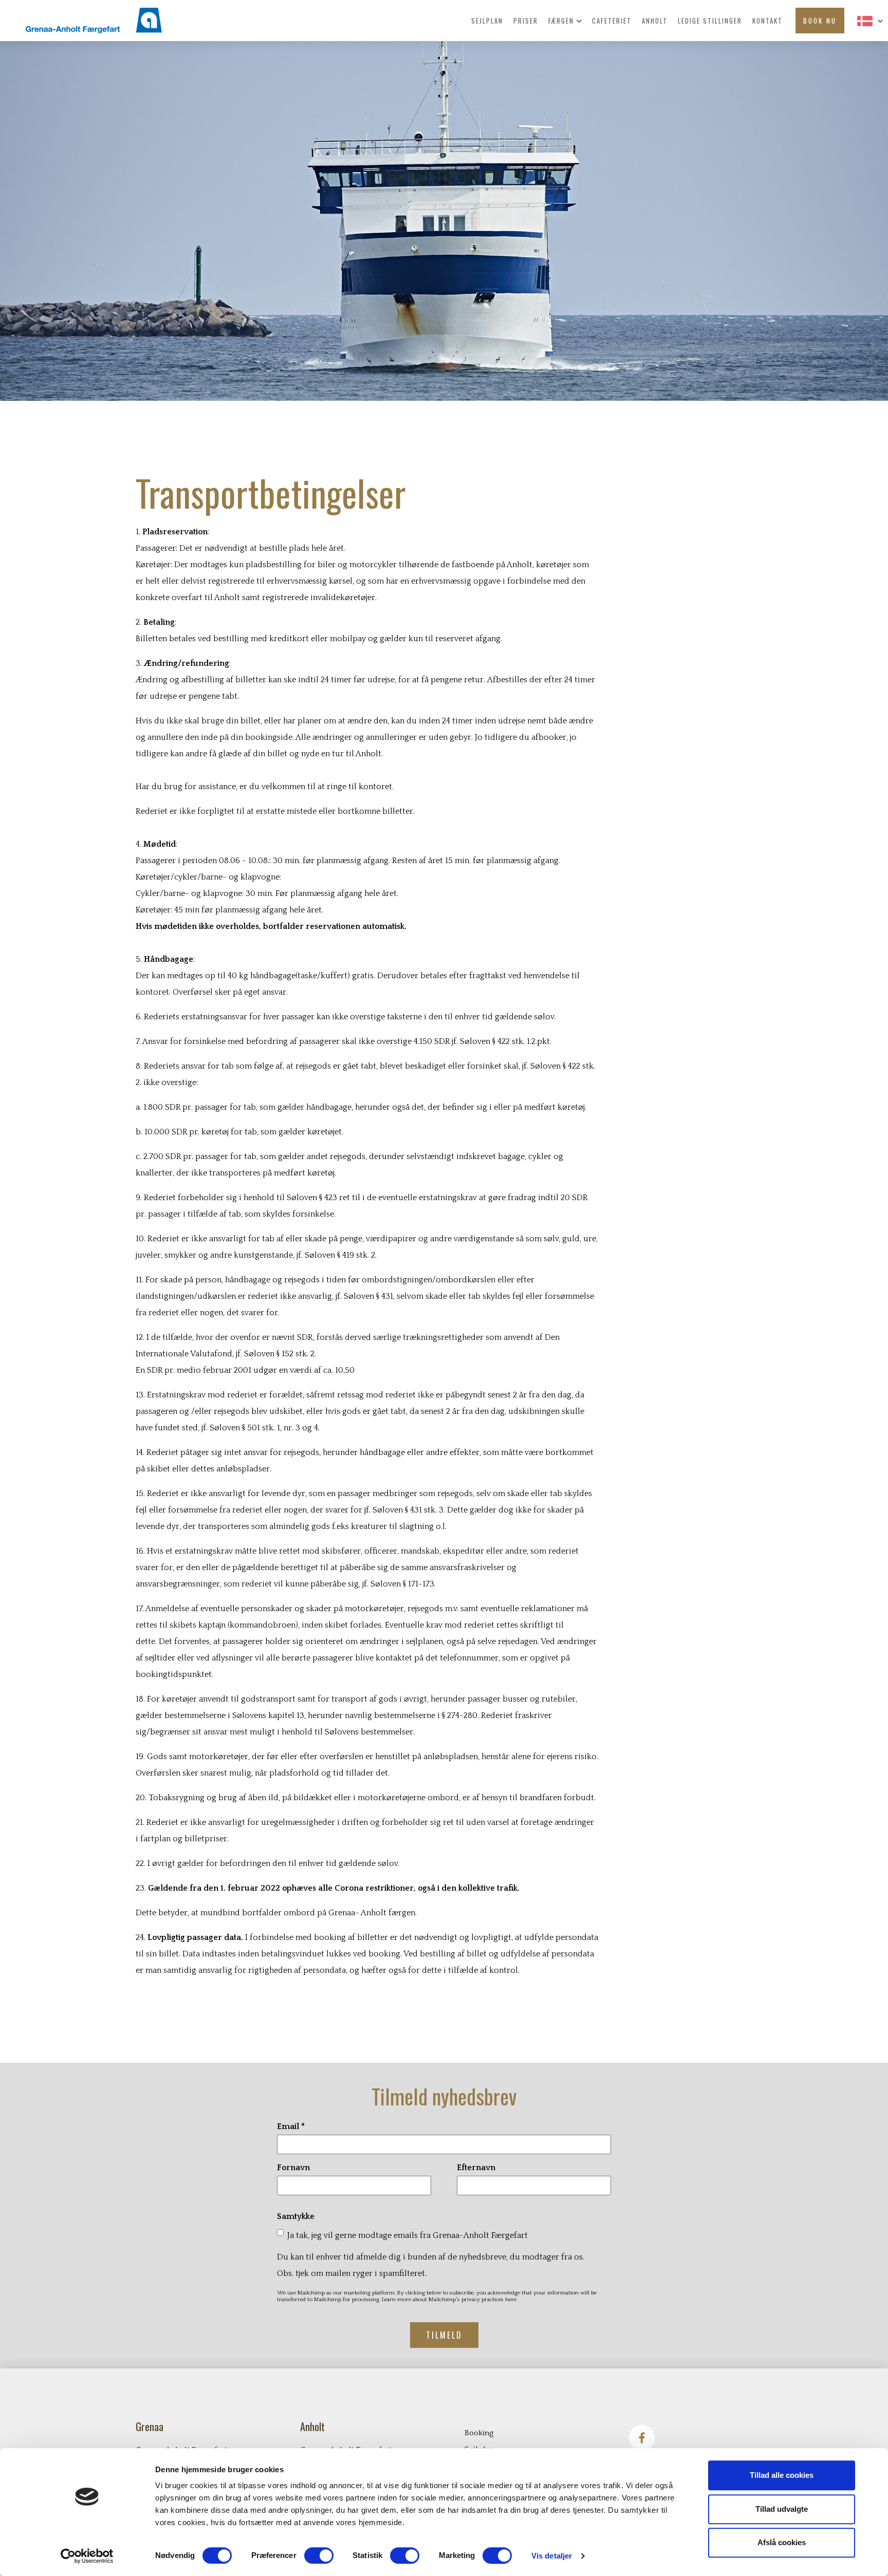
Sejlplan (487, 21)
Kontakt (767, 21)
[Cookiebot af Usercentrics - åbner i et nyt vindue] (87, 2556)
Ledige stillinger (710, 21)
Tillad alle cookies (782, 2475)
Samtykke (296, 2216)
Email (291, 2126)
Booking (479, 2433)
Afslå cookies (782, 2542)
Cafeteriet (612, 21)
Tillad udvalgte (782, 2509)
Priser (526, 21)
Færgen (562, 21)
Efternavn (476, 2168)
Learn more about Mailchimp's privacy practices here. (450, 2300)
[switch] (319, 2555)
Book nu (820, 21)
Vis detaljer (552, 2556)
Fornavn (293, 2168)
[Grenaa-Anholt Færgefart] (81, 21)
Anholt (655, 21)
